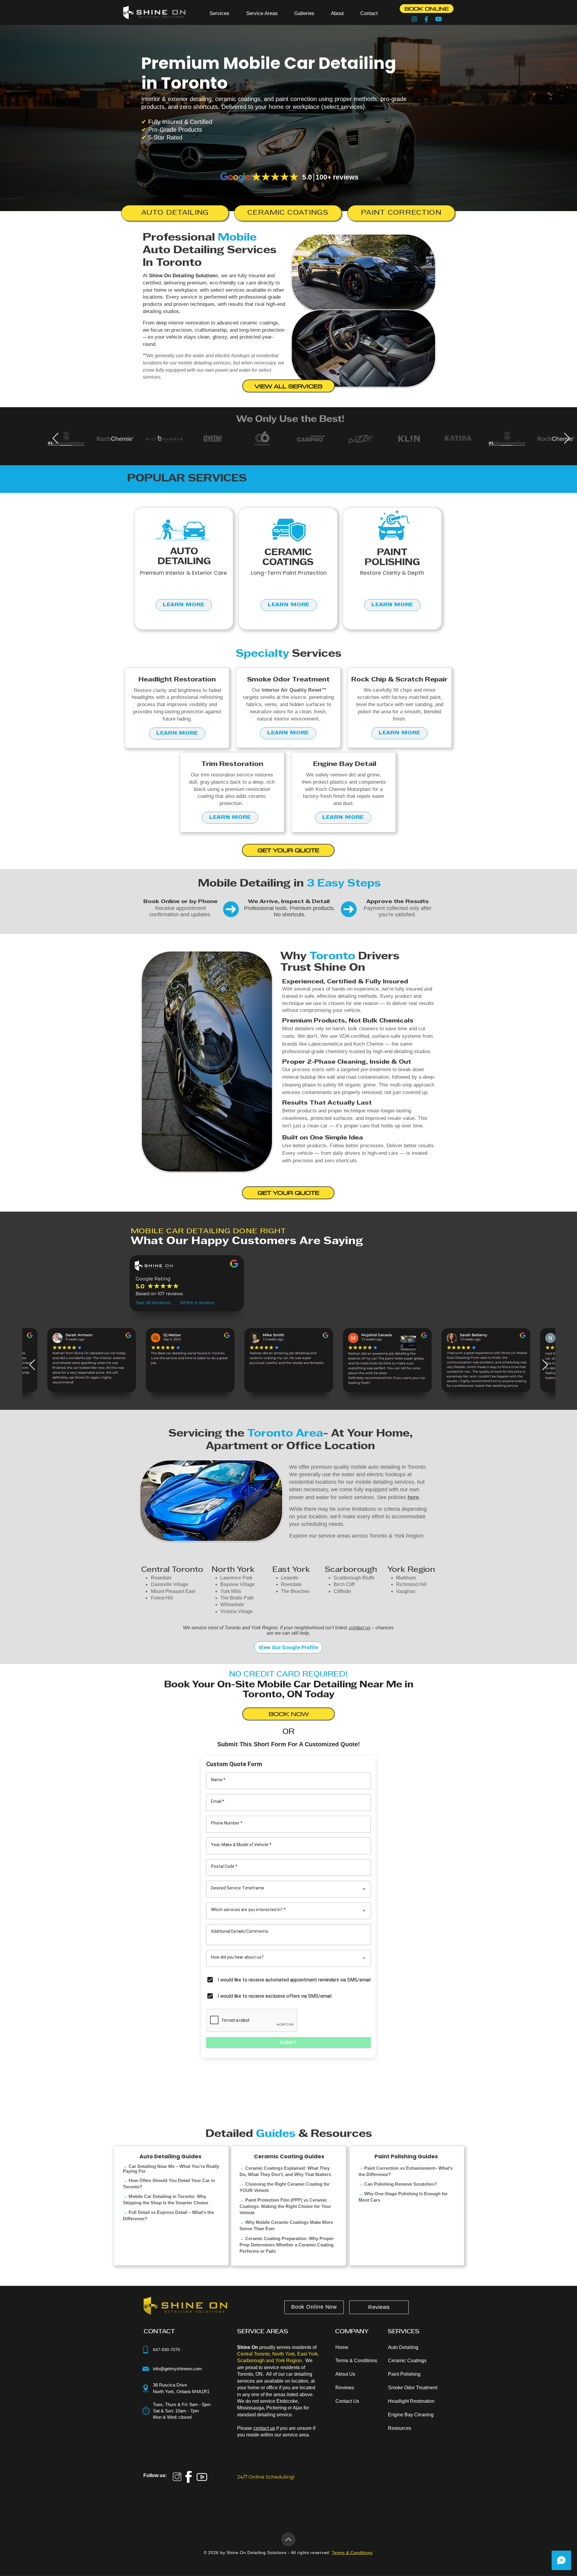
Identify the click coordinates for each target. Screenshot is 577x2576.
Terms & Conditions (356, 2361)
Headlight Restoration (411, 2401)
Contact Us (347, 2401)
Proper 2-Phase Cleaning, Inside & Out (347, 1062)
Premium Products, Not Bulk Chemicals (348, 1021)
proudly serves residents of (277, 2347)
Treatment (426, 2388)
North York (233, 1570)
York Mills (231, 1591)
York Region (411, 1570)
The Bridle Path (237, 1598)
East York (291, 1570)
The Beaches (295, 1591)
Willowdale (232, 1605)
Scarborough (351, 1570)
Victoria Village (237, 1611)
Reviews (345, 2388)
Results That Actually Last (327, 1103)
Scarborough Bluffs (354, 1578)
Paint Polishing (404, 2374)
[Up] (288, 2539)
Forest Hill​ (162, 1598)
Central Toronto (172, 1570)
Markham (406, 1578)
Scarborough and (256, 2361)
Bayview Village (238, 1584)
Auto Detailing (403, 2347)
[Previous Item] (55, 439)
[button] (219, 13)
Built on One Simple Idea (323, 1138)
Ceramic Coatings (407, 2361)
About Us (345, 2374)
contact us (360, 1628)
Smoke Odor (401, 2388)
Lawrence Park (236, 1578)
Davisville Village (169, 1584)
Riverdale (291, 1584)
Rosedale (161, 1578)
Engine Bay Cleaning (411, 2415)
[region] (184, 569)
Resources (400, 2428)
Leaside (290, 1578)
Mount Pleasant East (173, 1591)
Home (342, 2347)
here (413, 1497)
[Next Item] (567, 439)
